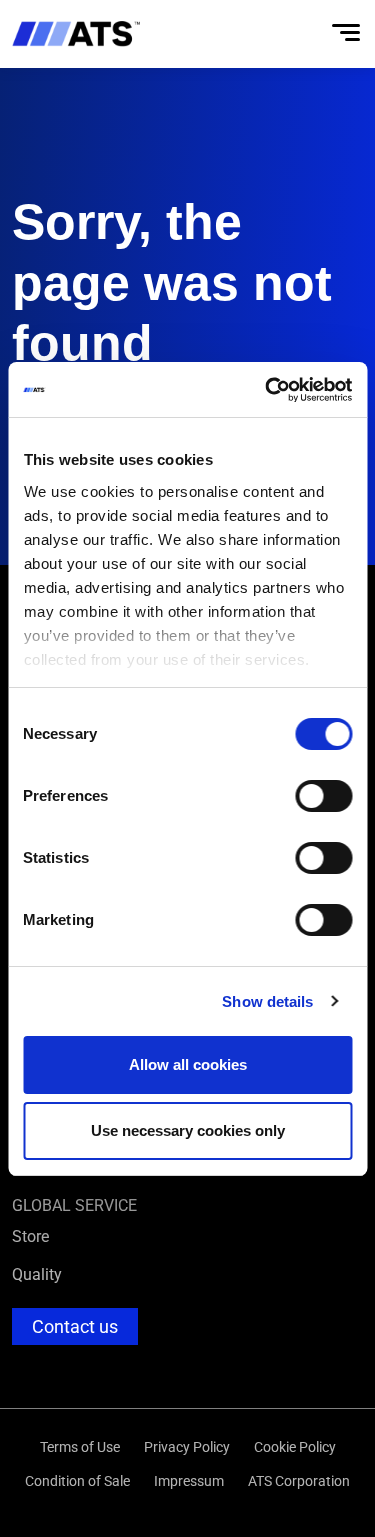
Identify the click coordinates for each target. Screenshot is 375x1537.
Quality (37, 1273)
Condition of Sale (77, 1480)
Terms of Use (80, 1446)
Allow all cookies (188, 1064)
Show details (267, 1001)
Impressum (189, 1480)
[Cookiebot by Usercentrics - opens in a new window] (267, 390)
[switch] (323, 796)
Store (30, 1235)
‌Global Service (74, 1204)
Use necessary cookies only (188, 1130)
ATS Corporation (299, 1480)
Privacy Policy (187, 1446)
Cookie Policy (295, 1446)
